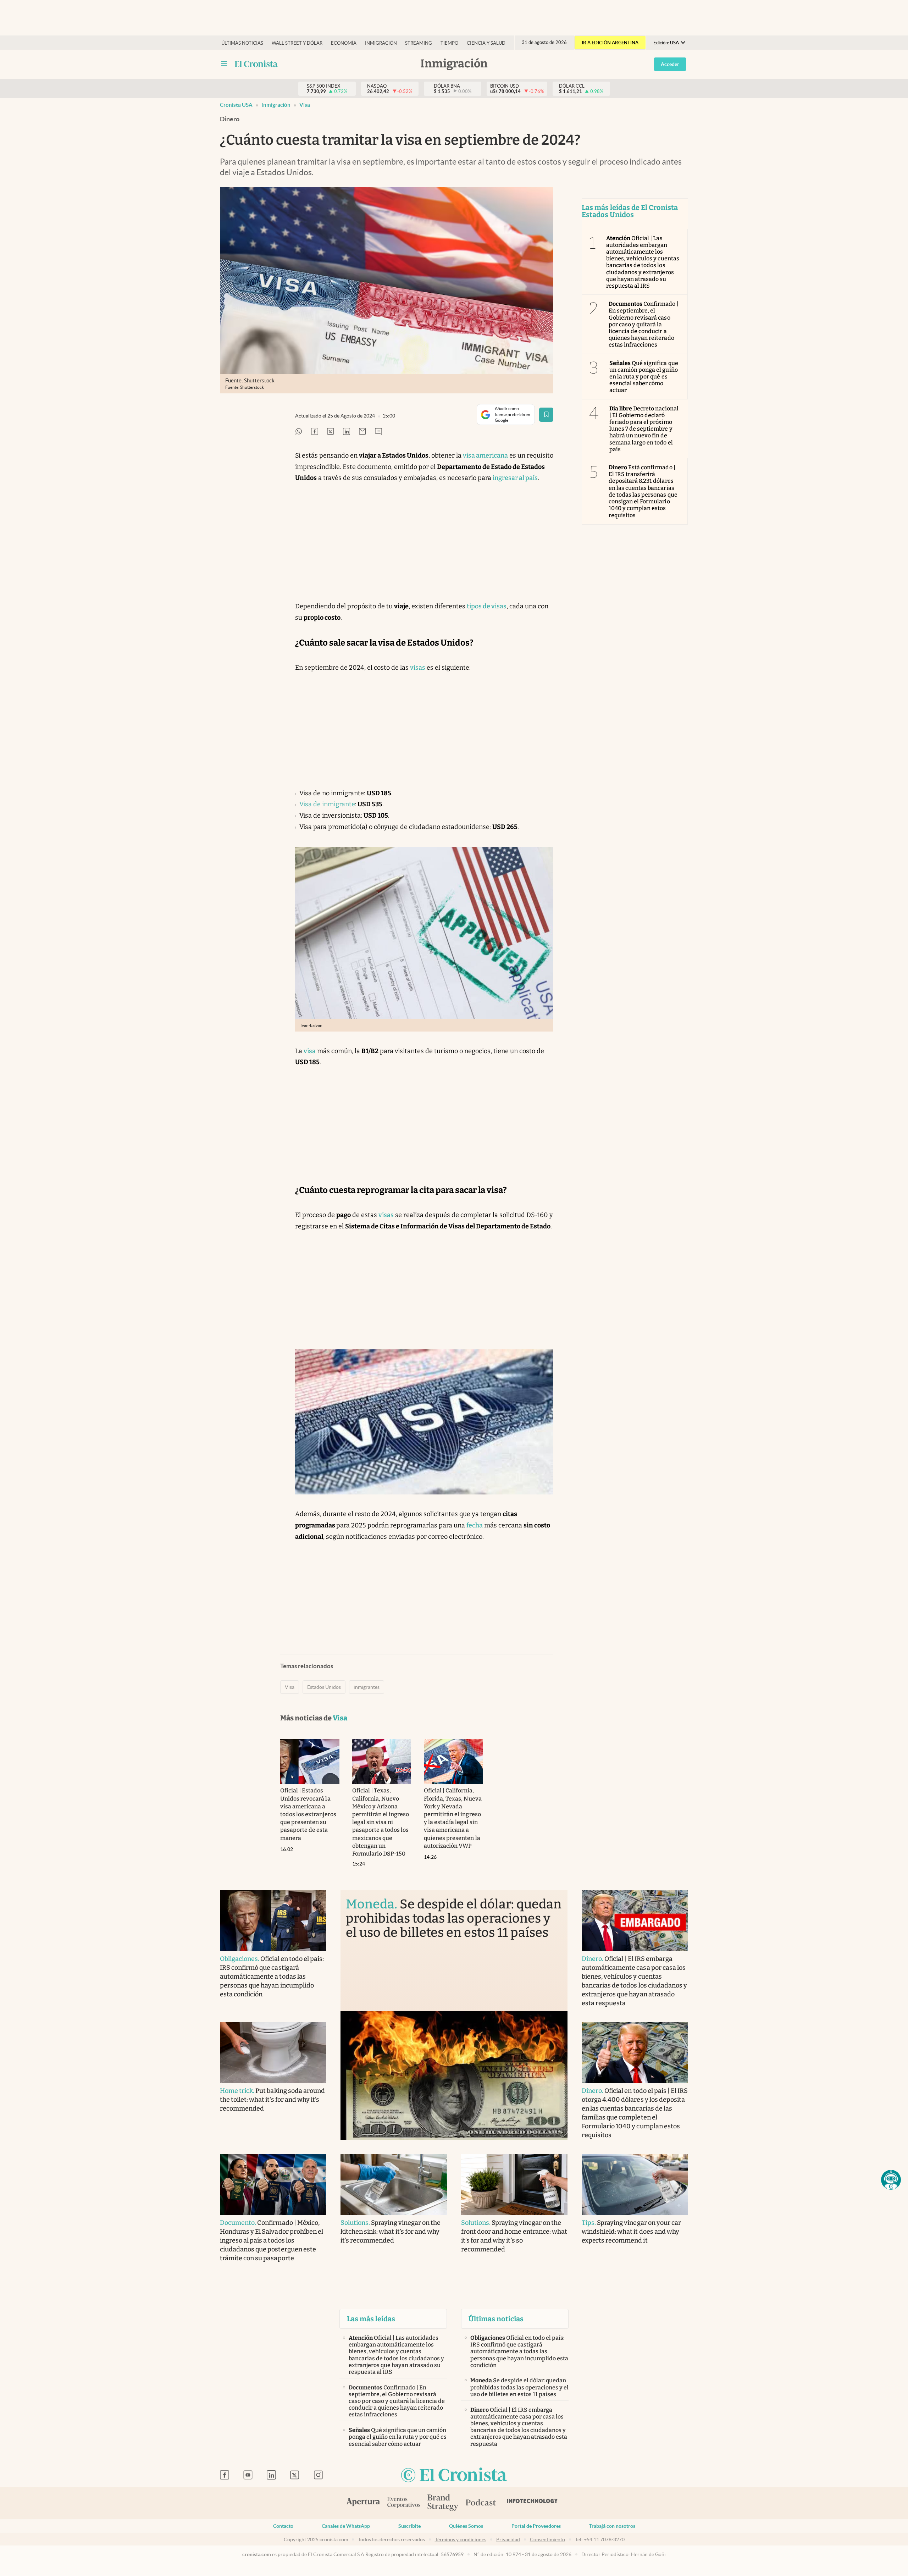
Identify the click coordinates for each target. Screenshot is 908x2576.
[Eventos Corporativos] (404, 2503)
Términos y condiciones (461, 2539)
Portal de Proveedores (536, 2526)
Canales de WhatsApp (346, 2526)
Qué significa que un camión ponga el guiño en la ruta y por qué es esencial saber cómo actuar (644, 377)
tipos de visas (487, 606)
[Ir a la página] (256, 64)
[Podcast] (481, 2503)
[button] (891, 2180)
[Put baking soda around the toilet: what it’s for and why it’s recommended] (273, 2052)
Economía (344, 43)
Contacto (283, 2526)
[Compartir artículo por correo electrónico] (362, 432)
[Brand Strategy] (443, 2503)
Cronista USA (236, 105)
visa (310, 1051)
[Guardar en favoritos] (546, 415)
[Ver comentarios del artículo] (378, 432)
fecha (475, 1525)
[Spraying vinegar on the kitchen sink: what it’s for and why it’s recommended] (394, 2184)
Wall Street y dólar (297, 43)
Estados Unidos (324, 1687)
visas (418, 668)
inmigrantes (367, 1687)
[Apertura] (363, 2503)
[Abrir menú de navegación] (224, 64)
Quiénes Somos (466, 2526)
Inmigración (381, 43)
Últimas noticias (242, 43)
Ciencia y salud (486, 43)
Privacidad (508, 2539)
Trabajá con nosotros (612, 2526)
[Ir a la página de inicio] (454, 2475)
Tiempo (449, 43)
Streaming (419, 43)
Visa (305, 105)
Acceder (670, 64)
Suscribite (409, 2526)
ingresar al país (515, 478)
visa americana (485, 455)
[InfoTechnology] (532, 2503)
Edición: (666, 43)
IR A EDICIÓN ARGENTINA (610, 43)
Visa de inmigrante (327, 804)
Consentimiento (547, 2539)
